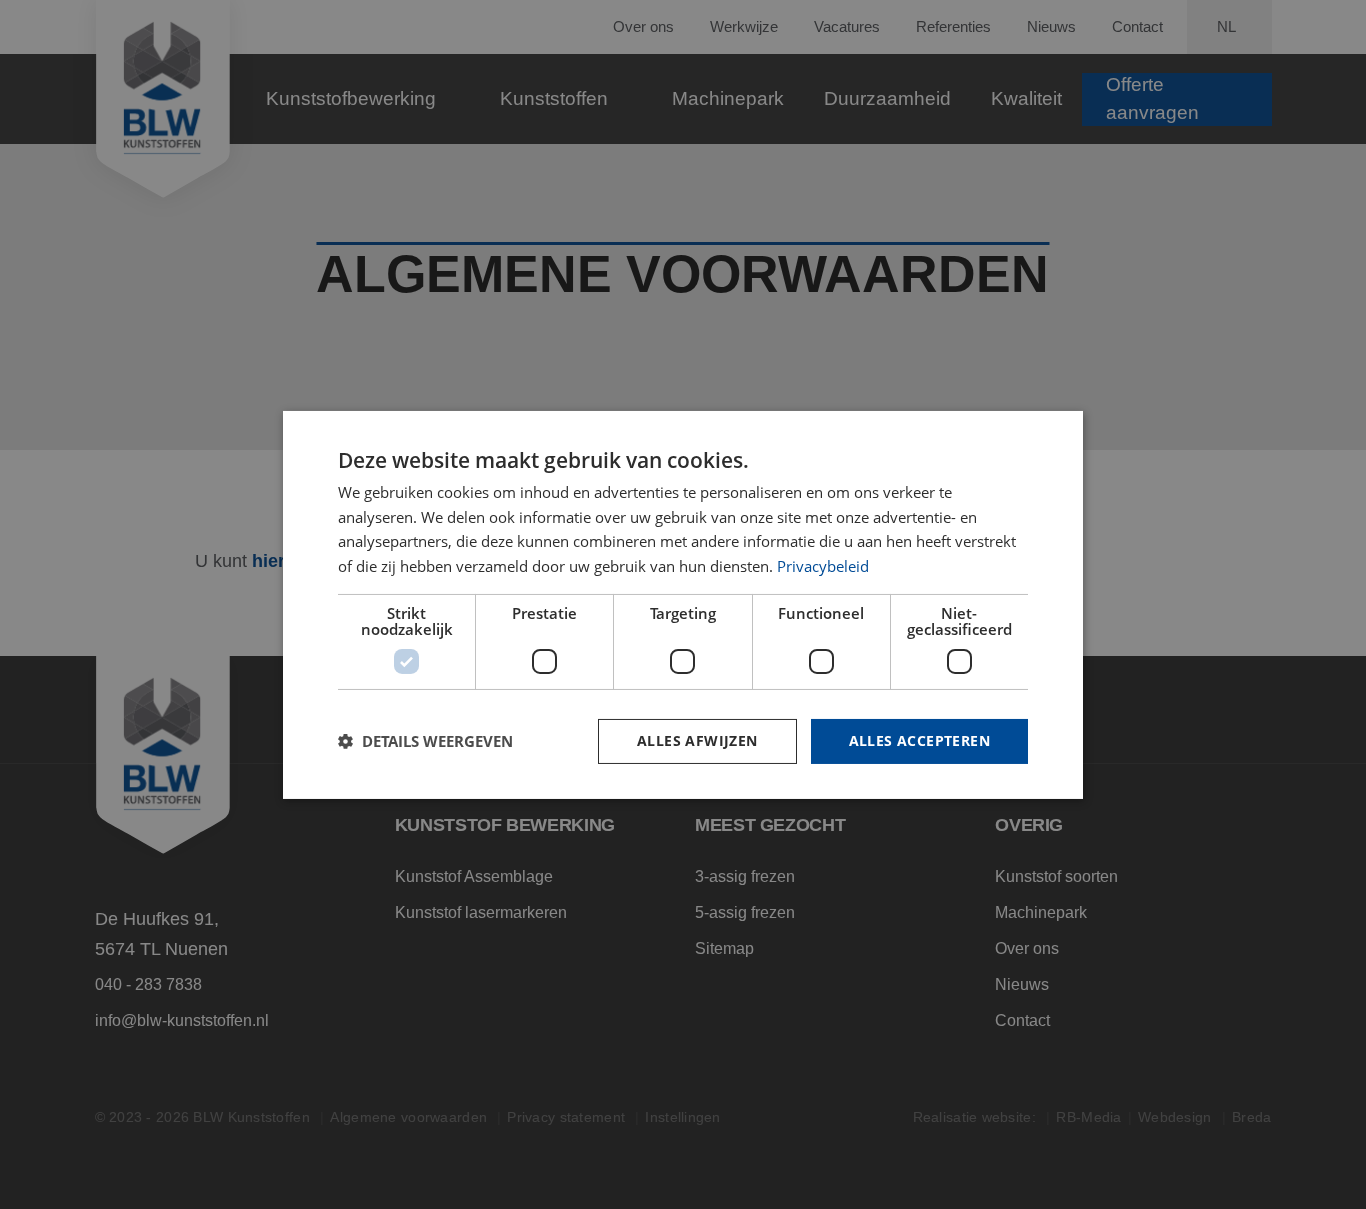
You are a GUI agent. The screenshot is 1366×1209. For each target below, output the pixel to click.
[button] (425, 741)
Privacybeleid (823, 566)
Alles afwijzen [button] (697, 740)
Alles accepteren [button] (919, 740)
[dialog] (683, 604)
